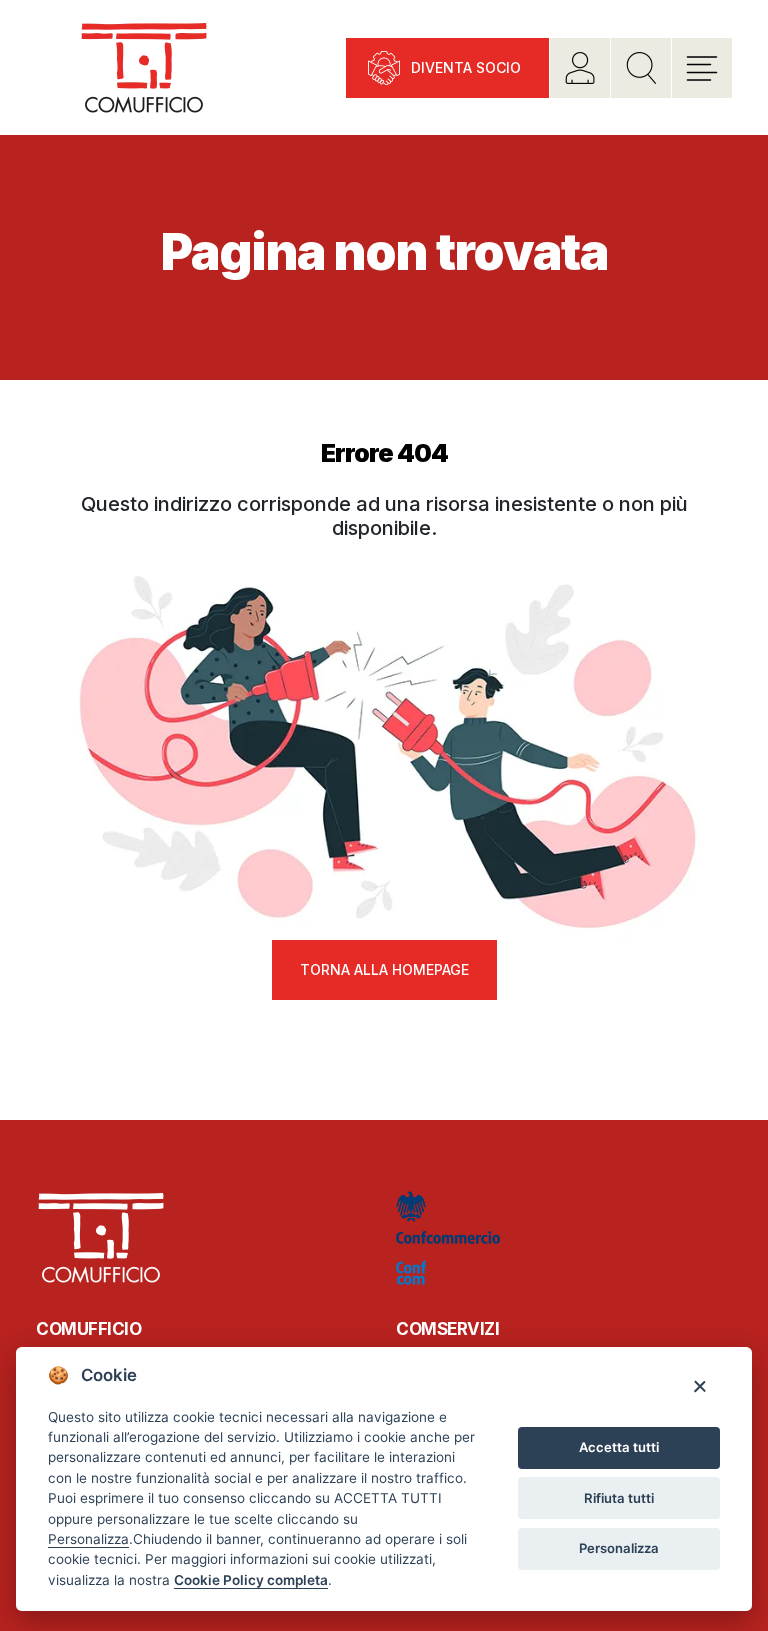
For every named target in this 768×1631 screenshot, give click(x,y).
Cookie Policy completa (251, 1580)
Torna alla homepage (384, 969)
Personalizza (619, 1548)
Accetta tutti (619, 1447)
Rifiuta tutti (619, 1498)
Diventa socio (466, 67)
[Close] (699, 1385)
